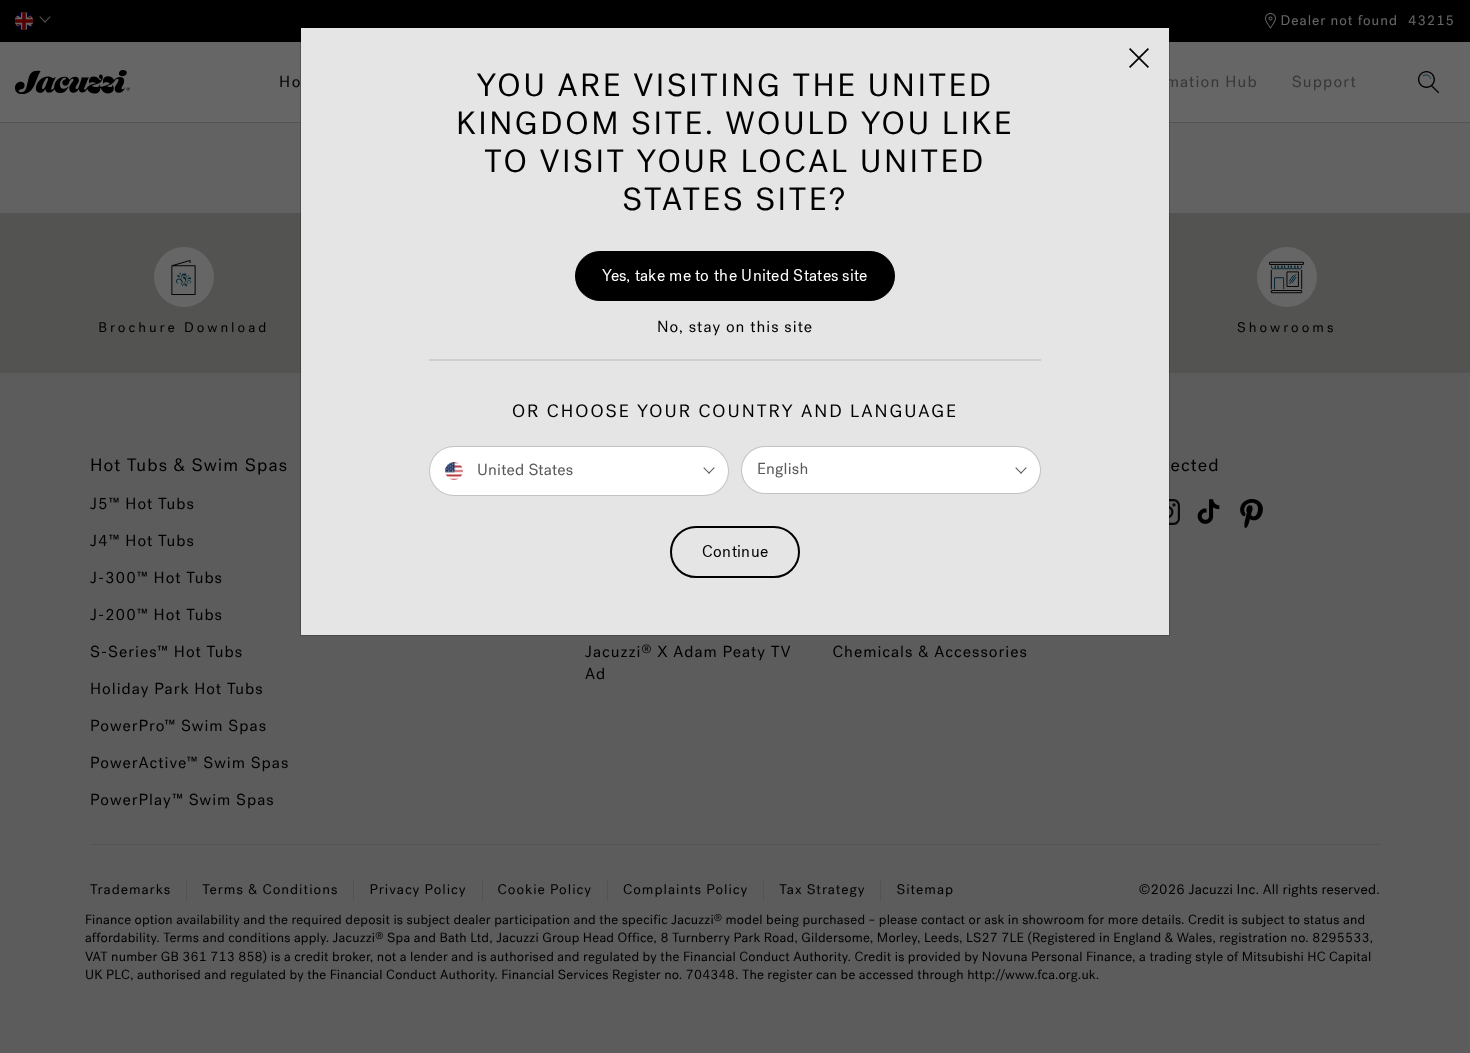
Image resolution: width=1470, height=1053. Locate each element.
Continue (735, 551)
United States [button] (523, 469)
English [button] (782, 469)
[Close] (1139, 58)
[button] (735, 338)
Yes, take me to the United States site (734, 275)
